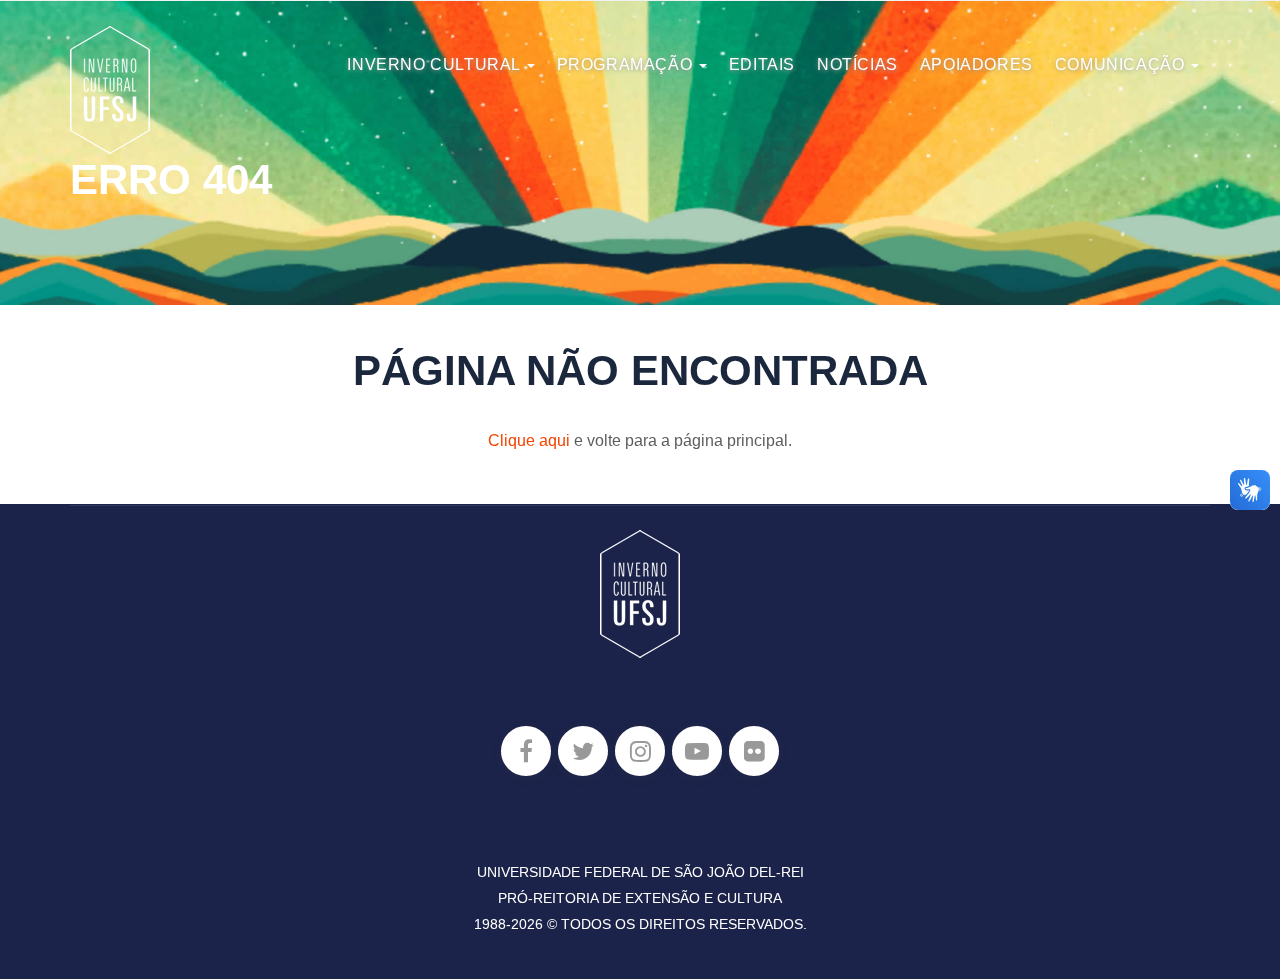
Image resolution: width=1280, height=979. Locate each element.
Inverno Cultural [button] (435, 64)
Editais (762, 64)
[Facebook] (526, 751)
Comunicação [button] (1122, 64)
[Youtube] (697, 751)
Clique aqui (529, 440)
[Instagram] (640, 751)
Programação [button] (627, 64)
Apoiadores (976, 64)
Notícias (857, 64)
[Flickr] (754, 751)
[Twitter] (583, 751)
